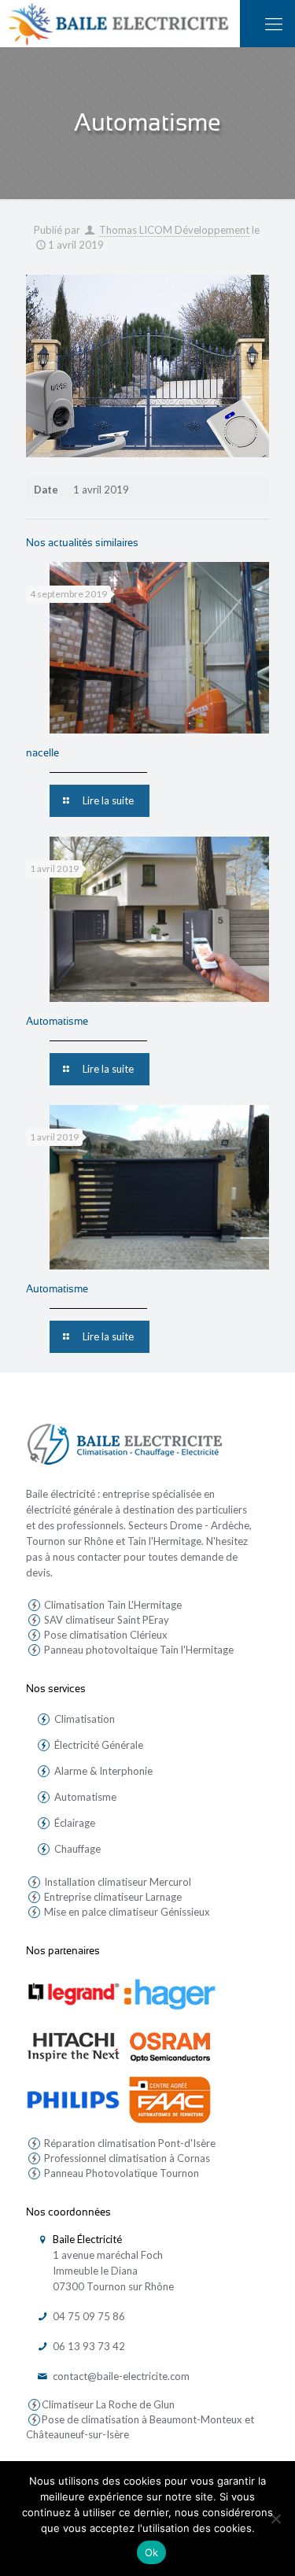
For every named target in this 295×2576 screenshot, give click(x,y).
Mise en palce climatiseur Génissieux (126, 1912)
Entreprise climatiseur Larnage (112, 1897)
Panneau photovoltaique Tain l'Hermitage (138, 1650)
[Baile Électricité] (120, 24)
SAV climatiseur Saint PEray (105, 1620)
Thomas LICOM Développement (174, 230)
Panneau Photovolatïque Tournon (120, 2173)
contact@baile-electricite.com (120, 2376)
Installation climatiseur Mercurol (116, 1882)
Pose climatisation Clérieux (105, 1635)
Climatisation (85, 1719)
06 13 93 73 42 (87, 2346)
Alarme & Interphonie (103, 1771)
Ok (152, 2552)
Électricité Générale (99, 1745)
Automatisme (57, 1021)
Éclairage (75, 1823)
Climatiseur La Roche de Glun (108, 2404)
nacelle (42, 753)
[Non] (275, 2519)
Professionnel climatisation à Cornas (126, 2158)
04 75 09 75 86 (87, 2316)
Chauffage (77, 1849)
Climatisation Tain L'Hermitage (112, 1605)
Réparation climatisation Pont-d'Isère (129, 2143)
